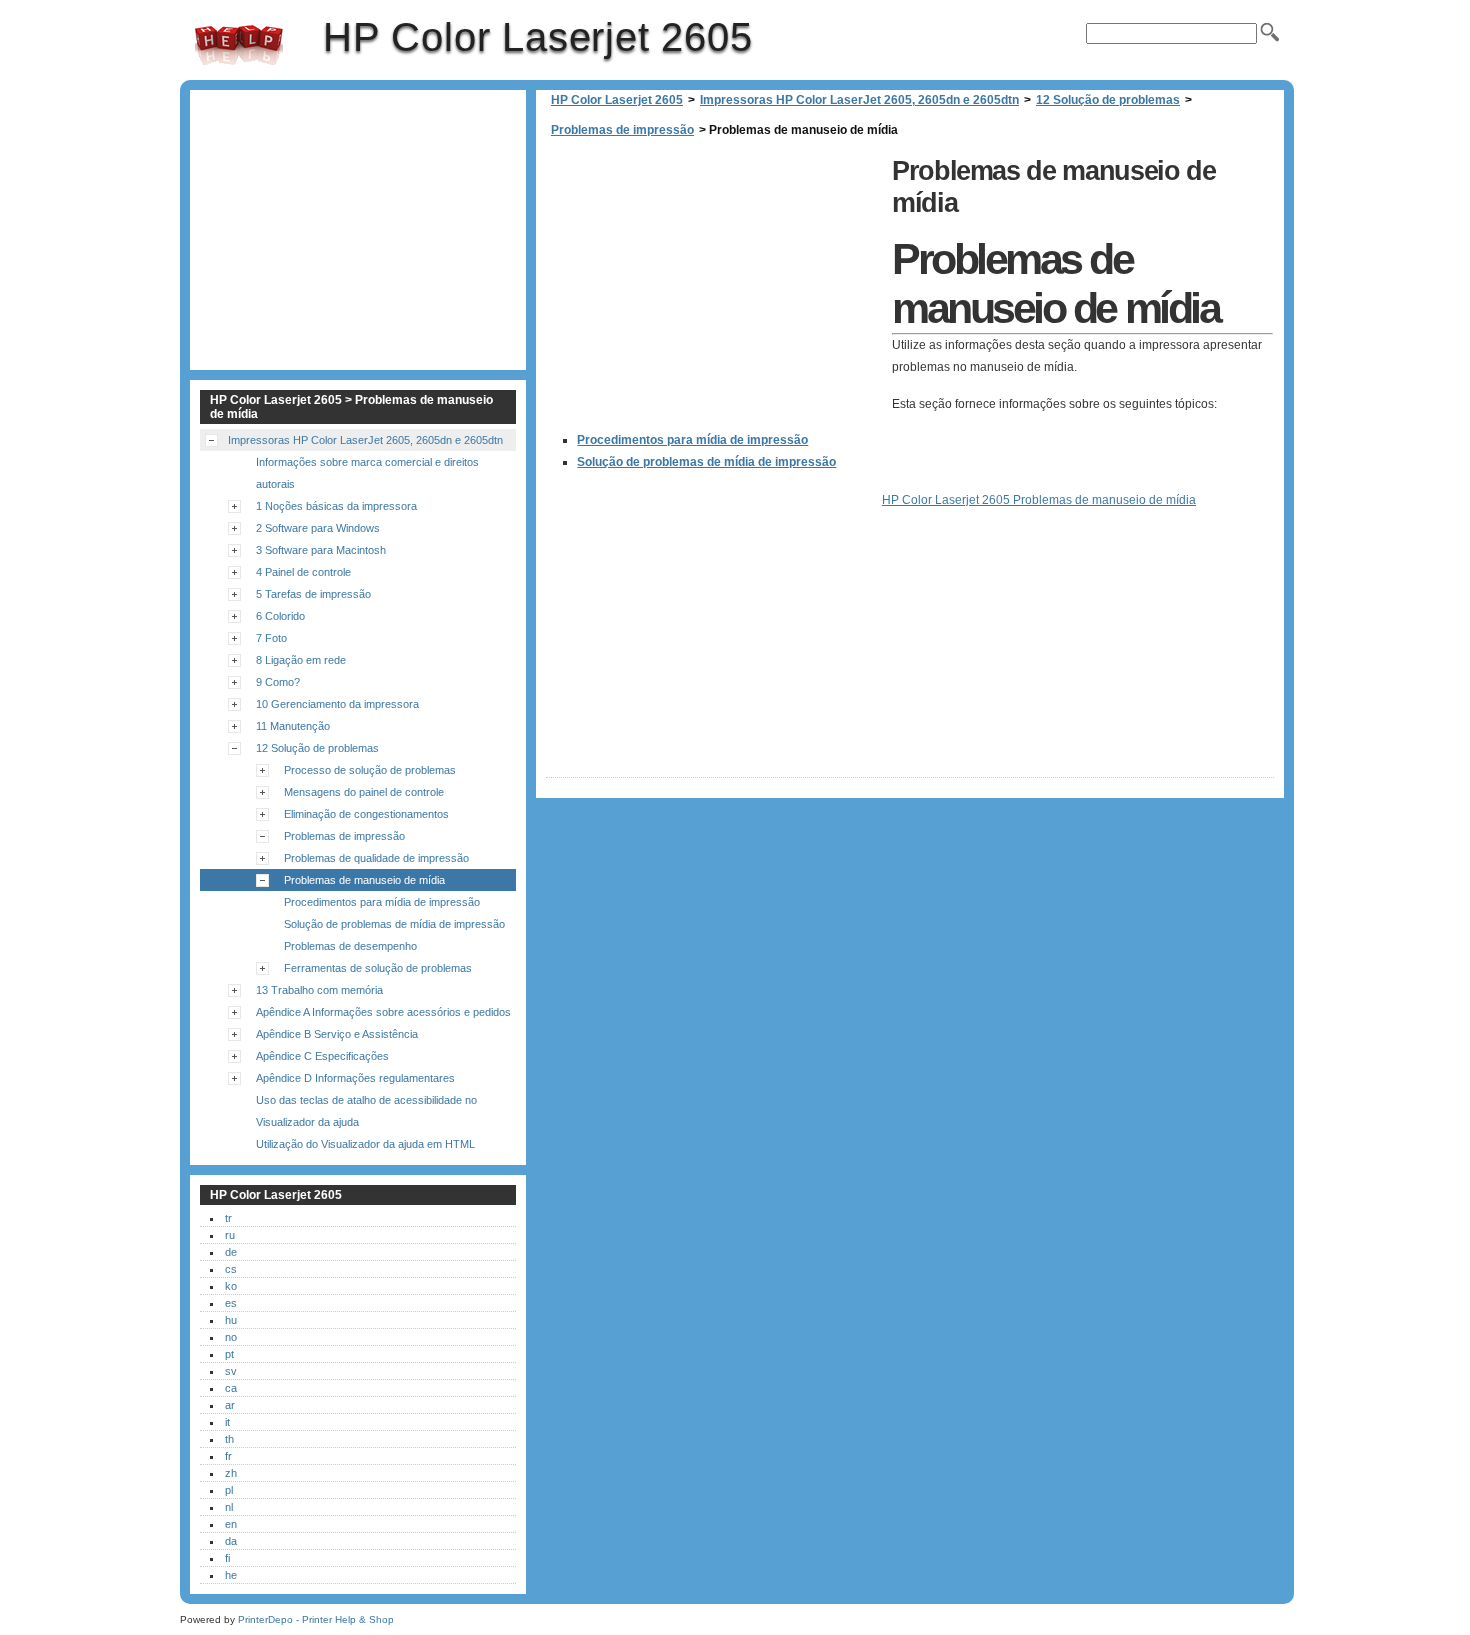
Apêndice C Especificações (322, 1056)
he (231, 1575)
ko (231, 1286)
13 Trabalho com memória (319, 990)
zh (231, 1473)
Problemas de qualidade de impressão (376, 858)
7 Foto (271, 638)
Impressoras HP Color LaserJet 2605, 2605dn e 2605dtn (859, 100)
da (231, 1541)
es (231, 1303)
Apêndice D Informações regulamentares (355, 1078)
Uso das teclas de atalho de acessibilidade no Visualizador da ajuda (366, 1111)
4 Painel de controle (303, 572)
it (227, 1422)
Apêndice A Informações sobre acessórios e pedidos (383, 1012)
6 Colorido (280, 616)
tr (228, 1218)
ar (230, 1405)
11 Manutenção (293, 726)
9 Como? (278, 682)
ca (231, 1388)
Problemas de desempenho (350, 946)
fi (227, 1558)
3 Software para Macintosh (321, 550)
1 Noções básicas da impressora (336, 506)
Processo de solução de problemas (370, 770)
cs (231, 1269)
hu (231, 1320)
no (231, 1337)
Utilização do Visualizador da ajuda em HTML (365, 1144)
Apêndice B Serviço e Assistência (337, 1034)
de (231, 1252)
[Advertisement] (714, 290)
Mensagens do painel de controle (364, 792)
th (229, 1439)
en (231, 1524)
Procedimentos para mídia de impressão (692, 440)
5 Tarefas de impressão (313, 594)
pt (229, 1354)
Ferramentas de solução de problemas (378, 968)
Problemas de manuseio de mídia (364, 880)
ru (230, 1235)
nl (229, 1507)
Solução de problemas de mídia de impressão (706, 462)
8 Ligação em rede (301, 660)
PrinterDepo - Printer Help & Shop (316, 1619)
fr (228, 1456)
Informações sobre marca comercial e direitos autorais (367, 473)
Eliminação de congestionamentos (366, 814)
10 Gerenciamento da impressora (337, 704)
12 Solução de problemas (1108, 100)
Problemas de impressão (622, 130)
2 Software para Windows (318, 528)
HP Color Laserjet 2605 (239, 45)
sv (231, 1371)
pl (229, 1490)
